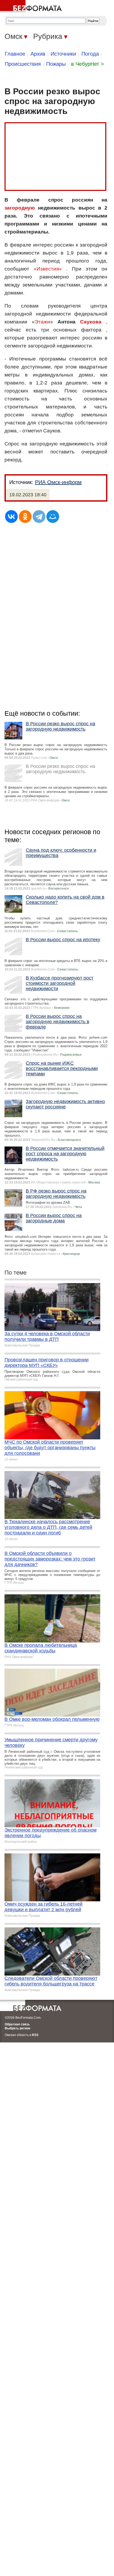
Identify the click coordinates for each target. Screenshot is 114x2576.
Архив (38, 54)
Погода (90, 54)
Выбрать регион (17, 2028)
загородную (20, 208)
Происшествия (23, 64)
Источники (63, 54)
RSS (35, 2035)
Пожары (56, 64)
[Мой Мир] (53, 517)
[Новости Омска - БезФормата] (32, 7)
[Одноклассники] (25, 517)
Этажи (42, 322)
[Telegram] (39, 517)
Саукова (91, 322)
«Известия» (48, 269)
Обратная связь (17, 2024)
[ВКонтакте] (11, 517)
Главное (15, 54)
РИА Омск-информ (58, 482)
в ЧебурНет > (87, 64)
